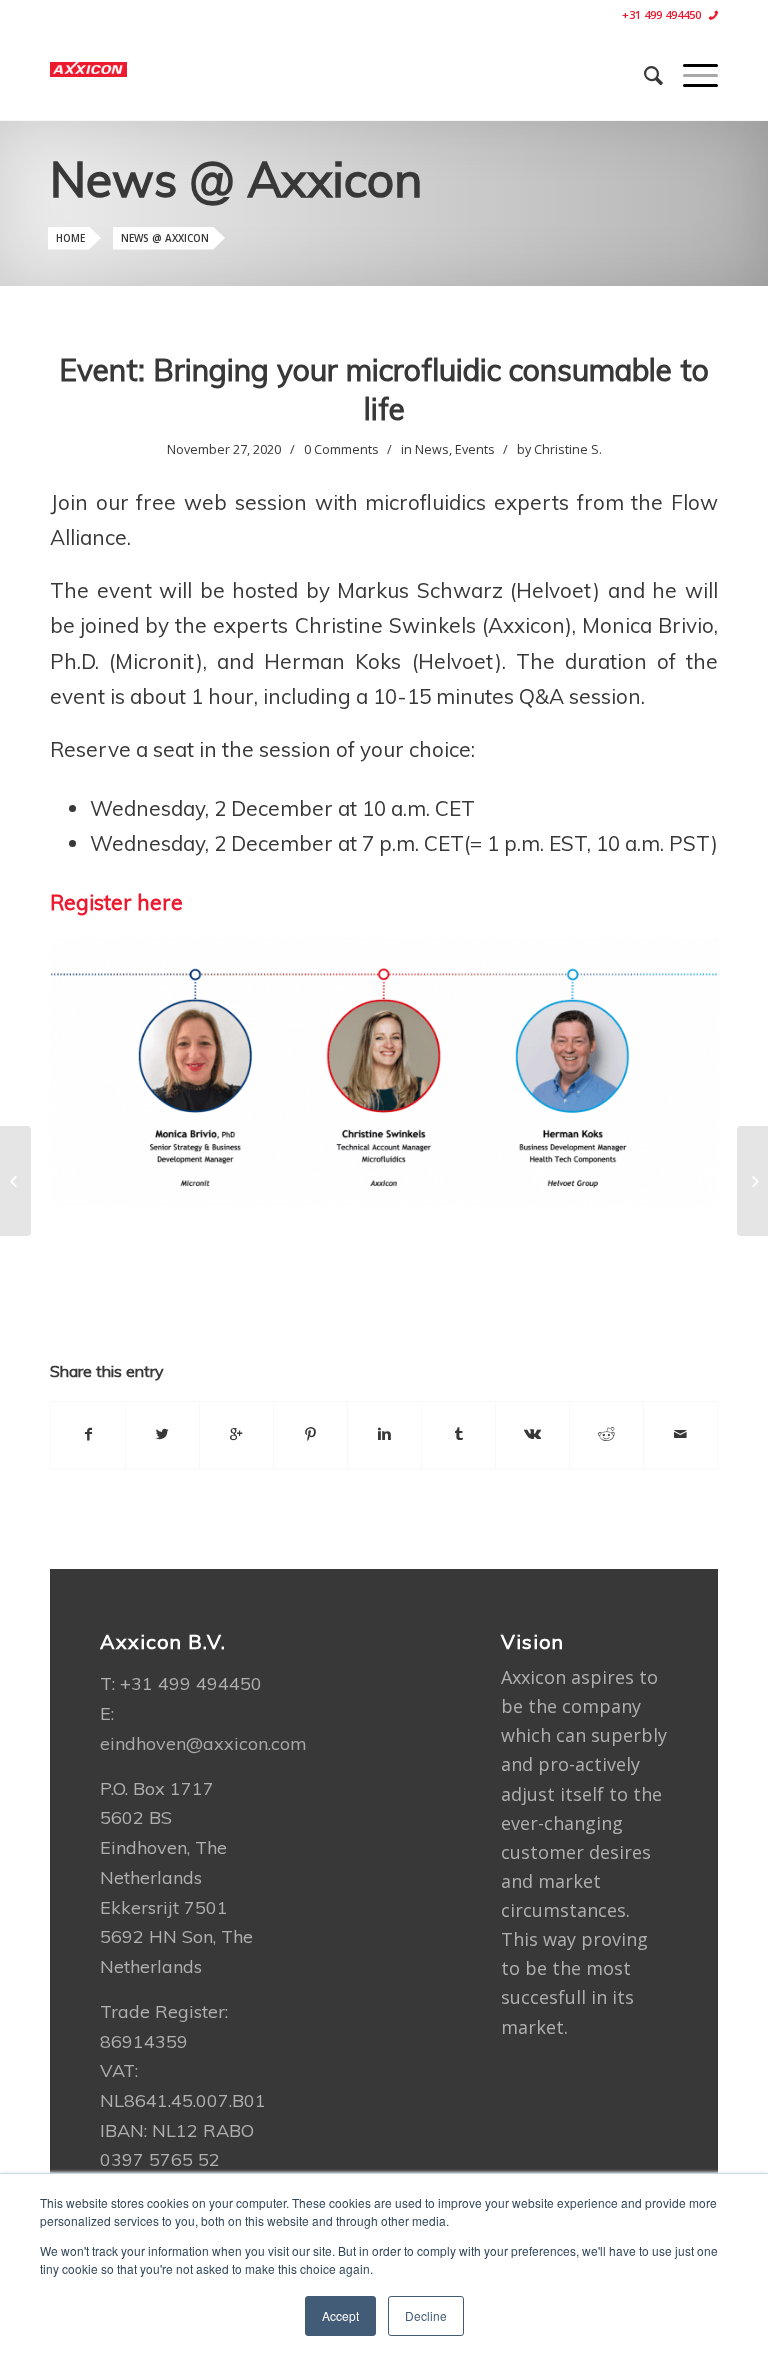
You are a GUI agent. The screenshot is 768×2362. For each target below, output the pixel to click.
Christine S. (568, 449)
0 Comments (341, 449)
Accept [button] (340, 2315)
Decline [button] (426, 2315)
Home (70, 238)
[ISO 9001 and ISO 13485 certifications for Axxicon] (15, 1181)
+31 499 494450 (661, 14)
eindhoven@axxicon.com (203, 1743)
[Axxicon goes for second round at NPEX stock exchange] (752, 1181)
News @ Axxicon (165, 238)
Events (475, 449)
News (432, 449)
